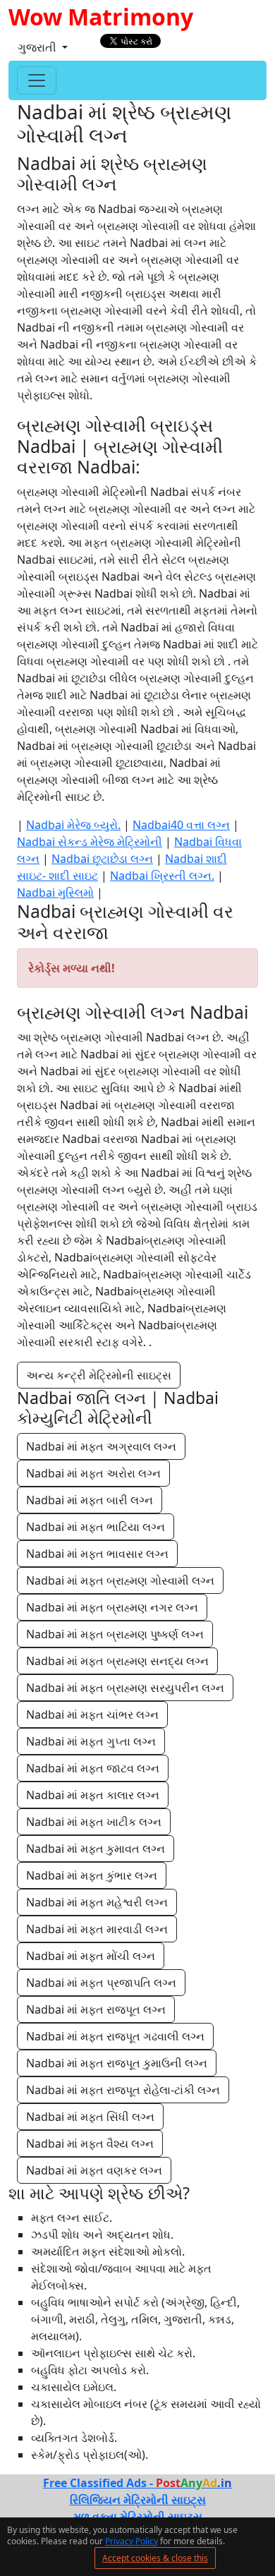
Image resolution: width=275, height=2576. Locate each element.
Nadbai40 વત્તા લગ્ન (181, 825)
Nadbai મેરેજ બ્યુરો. (73, 825)
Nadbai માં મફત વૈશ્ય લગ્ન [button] (90, 2143)
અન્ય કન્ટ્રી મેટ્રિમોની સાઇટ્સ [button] (99, 1375)
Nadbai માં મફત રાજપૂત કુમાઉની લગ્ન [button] (117, 2063)
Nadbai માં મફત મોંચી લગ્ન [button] (91, 1956)
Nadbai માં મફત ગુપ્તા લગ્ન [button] (91, 1741)
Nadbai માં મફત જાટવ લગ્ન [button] (93, 1768)
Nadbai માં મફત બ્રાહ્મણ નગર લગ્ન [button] (112, 1607)
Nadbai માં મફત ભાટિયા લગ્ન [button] (96, 1527)
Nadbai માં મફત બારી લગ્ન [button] (90, 1500)
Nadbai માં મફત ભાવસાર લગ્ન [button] (97, 1554)
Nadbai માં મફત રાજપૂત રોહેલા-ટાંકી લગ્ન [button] (123, 2090)
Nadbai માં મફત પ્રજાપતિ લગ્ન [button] (101, 1983)
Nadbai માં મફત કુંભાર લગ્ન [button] (92, 1875)
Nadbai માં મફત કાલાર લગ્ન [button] (93, 1795)
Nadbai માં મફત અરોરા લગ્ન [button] (93, 1473)
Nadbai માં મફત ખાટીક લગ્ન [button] (94, 1822)
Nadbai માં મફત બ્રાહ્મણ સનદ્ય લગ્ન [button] (117, 1661)
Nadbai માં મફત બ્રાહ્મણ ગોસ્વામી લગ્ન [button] (120, 1580)
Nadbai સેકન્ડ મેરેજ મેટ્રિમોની (90, 842)
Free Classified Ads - (137, 2483)
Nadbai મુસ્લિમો (55, 893)
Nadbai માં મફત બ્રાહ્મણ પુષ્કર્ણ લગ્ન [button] (115, 1634)
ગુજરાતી (38, 47)
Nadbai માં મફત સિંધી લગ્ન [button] (90, 2117)
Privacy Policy (132, 2541)
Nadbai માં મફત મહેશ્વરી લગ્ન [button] (97, 1902)
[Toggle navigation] (37, 80)
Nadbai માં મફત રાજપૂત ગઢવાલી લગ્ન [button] (115, 2036)
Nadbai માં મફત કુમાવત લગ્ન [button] (96, 1849)
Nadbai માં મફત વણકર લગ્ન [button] (94, 2170)
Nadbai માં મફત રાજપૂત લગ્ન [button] (96, 2009)
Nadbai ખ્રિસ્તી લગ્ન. (162, 876)
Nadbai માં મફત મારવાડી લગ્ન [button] (97, 1929)
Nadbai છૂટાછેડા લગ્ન (102, 859)
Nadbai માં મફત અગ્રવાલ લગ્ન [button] (101, 1446)
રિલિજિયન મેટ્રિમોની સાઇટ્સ (138, 2500)
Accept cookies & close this (155, 2558)
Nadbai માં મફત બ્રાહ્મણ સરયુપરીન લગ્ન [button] (125, 1688)
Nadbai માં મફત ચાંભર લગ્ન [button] (92, 1715)
